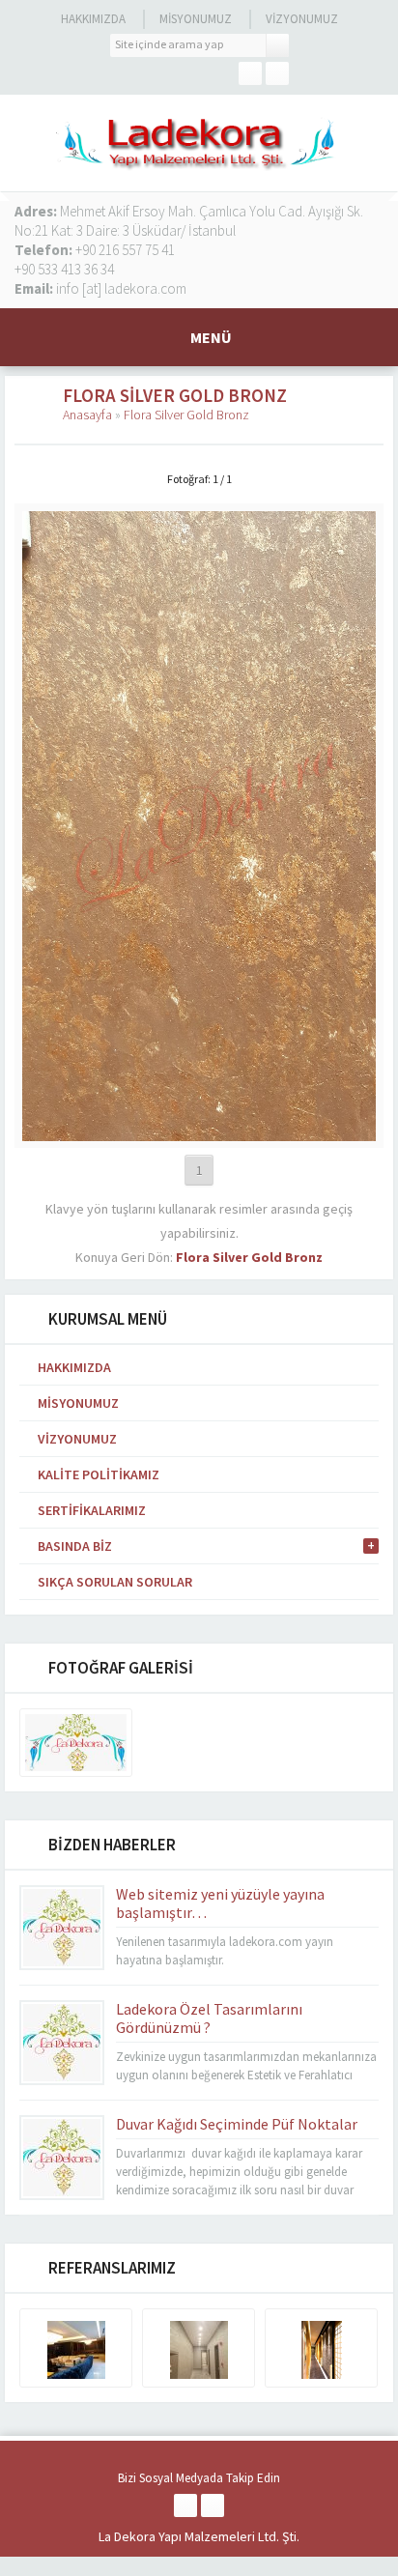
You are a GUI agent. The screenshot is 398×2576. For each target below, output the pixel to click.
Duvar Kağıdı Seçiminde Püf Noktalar (237, 2124)
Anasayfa (87, 415)
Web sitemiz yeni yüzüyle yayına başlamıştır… (220, 1903)
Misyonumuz (196, 19)
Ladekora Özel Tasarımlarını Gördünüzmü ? (209, 2018)
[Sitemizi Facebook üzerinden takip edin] (250, 73)
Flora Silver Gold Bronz (186, 415)
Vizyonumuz (302, 19)
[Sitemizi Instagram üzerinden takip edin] (277, 73)
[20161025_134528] (199, 1132)
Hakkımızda (93, 19)
